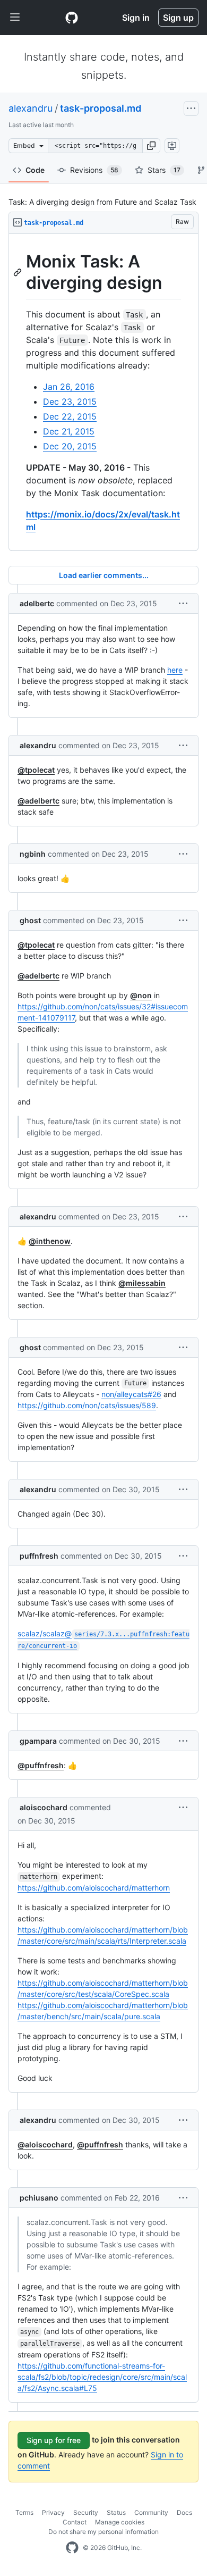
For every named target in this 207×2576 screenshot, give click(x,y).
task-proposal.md (101, 108)
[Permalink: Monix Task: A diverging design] (19, 272)
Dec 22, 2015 (70, 416)
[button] (151, 146)
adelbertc (37, 603)
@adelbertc (38, 801)
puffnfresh (39, 1556)
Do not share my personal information (103, 2532)
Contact (75, 2522)
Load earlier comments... (104, 575)
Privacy (53, 2512)
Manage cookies (120, 2522)
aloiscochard (44, 1807)
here (175, 670)
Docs (184, 2512)
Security (86, 2512)
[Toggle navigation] (15, 18)
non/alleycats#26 (131, 1394)
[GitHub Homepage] (72, 2548)
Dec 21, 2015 (69, 431)
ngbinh (33, 854)
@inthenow (50, 1241)
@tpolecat (36, 770)
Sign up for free (54, 2440)
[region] (103, 392)
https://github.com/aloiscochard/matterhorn (94, 1888)
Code (35, 170)
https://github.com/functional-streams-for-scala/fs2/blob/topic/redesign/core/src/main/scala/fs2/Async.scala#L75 (102, 2377)
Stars (164, 170)
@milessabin (142, 1283)
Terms (24, 2512)
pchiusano (39, 2198)
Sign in (136, 18)
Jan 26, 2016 (69, 387)
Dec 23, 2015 (70, 402)
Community (151, 2512)
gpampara (38, 1741)
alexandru (31, 108)
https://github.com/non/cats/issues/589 (87, 1405)
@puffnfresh (41, 1765)
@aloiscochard (45, 2144)
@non (141, 995)
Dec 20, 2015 (70, 446)
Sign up (178, 18)
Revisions (94, 170)
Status (116, 2512)
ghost (30, 920)
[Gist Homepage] (72, 18)
